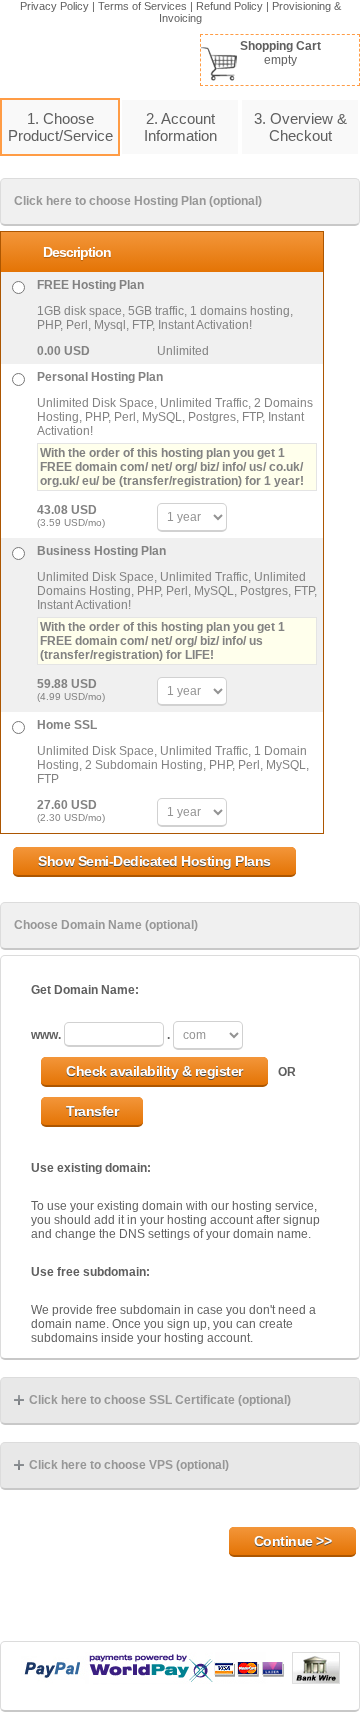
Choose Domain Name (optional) (106, 925)
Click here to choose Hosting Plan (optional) (138, 201)
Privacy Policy (54, 6)
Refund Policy (229, 6)
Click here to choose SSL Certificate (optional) (160, 1400)
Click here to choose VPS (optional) (129, 1465)
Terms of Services (142, 6)
